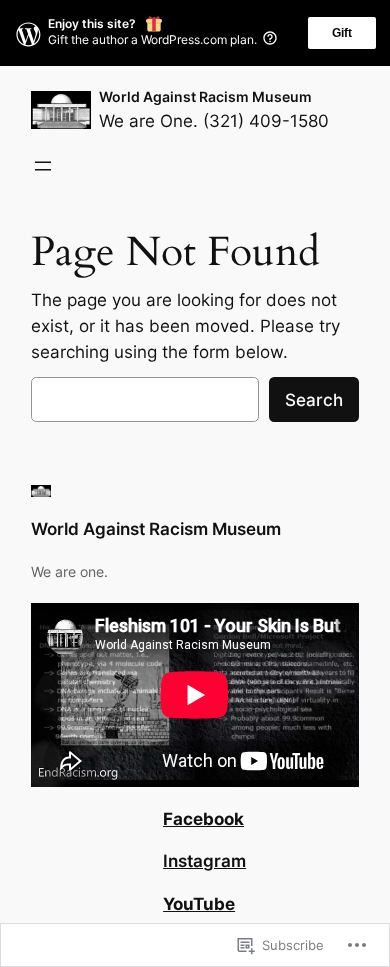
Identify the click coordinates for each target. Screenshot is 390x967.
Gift (342, 33)
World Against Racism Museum (205, 96)
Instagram (204, 861)
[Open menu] (43, 166)
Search (314, 400)
